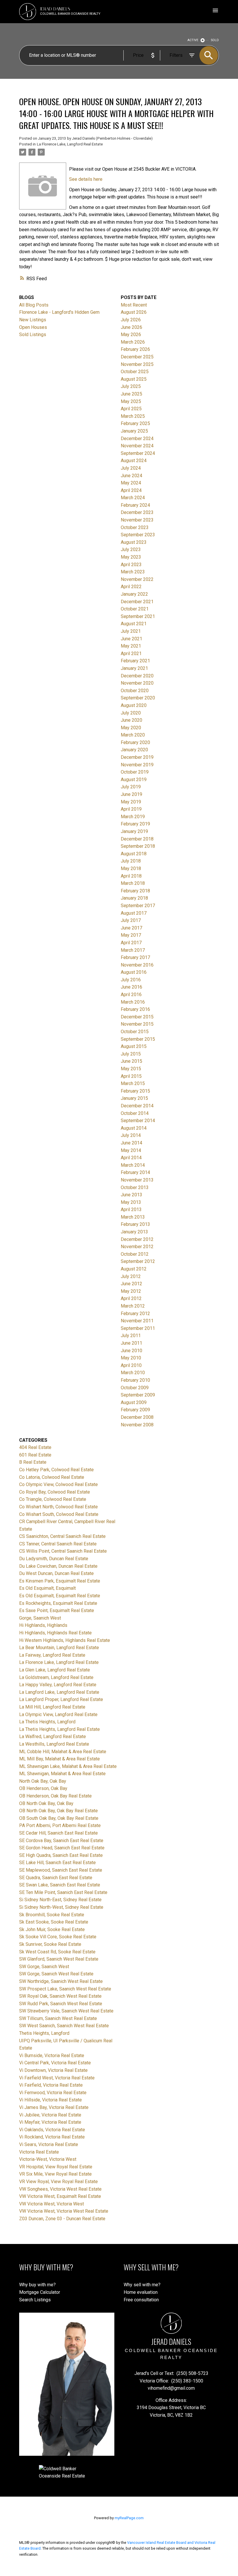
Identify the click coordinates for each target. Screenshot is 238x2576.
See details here (86, 179)
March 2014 (133, 1165)
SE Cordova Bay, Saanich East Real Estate (61, 1841)
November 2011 (137, 1321)
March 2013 (133, 1217)
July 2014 (131, 1135)
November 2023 (137, 520)
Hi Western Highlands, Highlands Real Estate (65, 1640)
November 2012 (137, 1247)
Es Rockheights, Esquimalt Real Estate (58, 1603)
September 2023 (138, 535)
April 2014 (131, 1158)
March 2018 (133, 883)
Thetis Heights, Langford (44, 2033)
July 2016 (131, 980)
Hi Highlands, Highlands (43, 1625)
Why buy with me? (37, 2285)
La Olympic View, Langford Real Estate (58, 1714)
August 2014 (134, 1128)
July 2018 (131, 861)
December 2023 (137, 512)
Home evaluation (141, 2292)
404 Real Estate (35, 1447)
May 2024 (131, 483)
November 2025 (137, 364)
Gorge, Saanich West (40, 1618)
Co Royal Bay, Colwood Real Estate (55, 1492)
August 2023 (134, 542)
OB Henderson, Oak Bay (43, 1788)
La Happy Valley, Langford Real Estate (58, 1685)
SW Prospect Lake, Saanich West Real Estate (65, 1989)
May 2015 (131, 1069)
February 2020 (135, 742)
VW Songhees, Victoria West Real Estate (60, 2189)
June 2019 (131, 794)
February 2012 (135, 1313)
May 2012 (131, 1291)
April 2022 (131, 587)
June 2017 (131, 928)
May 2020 (131, 728)
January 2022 (134, 594)
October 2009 (135, 1388)
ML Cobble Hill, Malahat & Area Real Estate (63, 1752)
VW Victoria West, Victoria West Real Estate (64, 2211)
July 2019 (131, 787)
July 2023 (131, 549)
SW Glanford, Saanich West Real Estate (59, 1959)
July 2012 (131, 1276)
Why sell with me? (142, 2285)
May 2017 (131, 935)
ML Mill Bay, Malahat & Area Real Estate (59, 1759)
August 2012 (134, 1269)
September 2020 (138, 698)
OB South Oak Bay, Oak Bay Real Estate (59, 1818)
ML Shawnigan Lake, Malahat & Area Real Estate (68, 1766)
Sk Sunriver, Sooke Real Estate (50, 1944)
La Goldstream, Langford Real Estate (56, 1677)
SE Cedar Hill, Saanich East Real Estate (58, 1833)
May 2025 (131, 401)
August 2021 (134, 624)
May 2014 (131, 1150)
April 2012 (131, 1298)
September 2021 (138, 616)
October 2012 (135, 1254)
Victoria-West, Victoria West (48, 2159)
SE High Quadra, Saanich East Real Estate (61, 1855)
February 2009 (135, 1410)
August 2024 (134, 461)
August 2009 (134, 1402)
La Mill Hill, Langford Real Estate (52, 1707)
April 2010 (131, 1365)
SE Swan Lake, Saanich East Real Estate (60, 1885)
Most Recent (134, 305)
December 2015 (137, 1017)
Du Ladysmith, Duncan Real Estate (54, 1559)
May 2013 (131, 1202)
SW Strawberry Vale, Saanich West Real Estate (66, 2011)
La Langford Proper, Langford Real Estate (61, 1699)
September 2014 (138, 1121)
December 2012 (137, 1239)
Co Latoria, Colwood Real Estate (52, 1477)
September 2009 (138, 1395)
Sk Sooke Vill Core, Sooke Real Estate (58, 1937)
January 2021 (134, 668)
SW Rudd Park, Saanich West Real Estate (61, 2004)
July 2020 (131, 713)
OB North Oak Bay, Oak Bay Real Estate (58, 1811)
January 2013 (134, 1232)
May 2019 (131, 802)
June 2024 (131, 476)
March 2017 (133, 950)
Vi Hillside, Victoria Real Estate (51, 2100)
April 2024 (131, 490)
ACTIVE (193, 40)
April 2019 (131, 809)
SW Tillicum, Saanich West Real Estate (58, 2018)
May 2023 (131, 557)
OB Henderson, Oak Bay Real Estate (55, 1796)
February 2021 (135, 661)
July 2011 (131, 1336)
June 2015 (131, 1061)
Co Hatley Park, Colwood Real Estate (56, 1470)
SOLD (215, 40)
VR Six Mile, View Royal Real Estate (55, 2174)
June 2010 (131, 1351)
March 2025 (133, 416)
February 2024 (135, 505)
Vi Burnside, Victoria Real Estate (52, 2055)
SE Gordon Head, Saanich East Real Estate (62, 1848)
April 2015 (131, 1076)
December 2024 (137, 439)
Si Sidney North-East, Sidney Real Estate (60, 1900)
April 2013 (131, 1209)
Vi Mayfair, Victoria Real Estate (50, 2122)
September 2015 (138, 1039)
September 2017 (138, 906)
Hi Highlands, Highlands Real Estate (55, 1633)
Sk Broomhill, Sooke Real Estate (52, 1915)
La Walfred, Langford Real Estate (53, 1737)
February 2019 (135, 824)
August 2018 (134, 854)
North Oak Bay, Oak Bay (43, 1781)
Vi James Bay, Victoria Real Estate (54, 2107)
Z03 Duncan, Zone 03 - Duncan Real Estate (62, 2219)
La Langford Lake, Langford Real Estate (59, 1692)
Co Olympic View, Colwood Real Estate (58, 1484)
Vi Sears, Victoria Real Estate (49, 2144)
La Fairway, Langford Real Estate (52, 1655)
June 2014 (131, 1143)
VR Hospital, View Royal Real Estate (56, 2167)
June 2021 (131, 639)
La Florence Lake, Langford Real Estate (70, 144)
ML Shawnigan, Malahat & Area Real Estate (62, 1774)
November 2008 (137, 1425)
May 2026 (131, 334)
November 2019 (137, 765)
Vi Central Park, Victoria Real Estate (55, 2063)
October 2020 (135, 691)
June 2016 (131, 987)
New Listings (33, 320)
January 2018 (134, 898)
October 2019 (135, 772)
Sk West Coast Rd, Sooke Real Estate (57, 1952)
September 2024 (138, 453)
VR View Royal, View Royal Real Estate (58, 2182)
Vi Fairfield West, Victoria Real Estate (57, 2078)
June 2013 (131, 1195)
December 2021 (137, 602)
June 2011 (131, 1343)
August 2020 (134, 705)
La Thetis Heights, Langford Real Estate (59, 1729)
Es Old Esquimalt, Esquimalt (47, 1588)
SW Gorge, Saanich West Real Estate (56, 1974)
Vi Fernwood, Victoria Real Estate (53, 2093)
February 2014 (135, 1172)
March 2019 (133, 817)
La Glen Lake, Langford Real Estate (55, 1670)
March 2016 (133, 1002)
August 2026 (134, 312)
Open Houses (33, 327)
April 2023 (131, 565)
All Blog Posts (34, 305)
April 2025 (131, 409)
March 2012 (133, 1306)
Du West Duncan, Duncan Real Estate (56, 1573)
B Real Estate (33, 1462)
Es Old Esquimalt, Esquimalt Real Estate (60, 1596)
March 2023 (133, 572)
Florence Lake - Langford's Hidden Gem (59, 312)
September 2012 (138, 1261)
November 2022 (137, 579)
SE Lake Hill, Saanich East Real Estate (57, 1863)
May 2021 (131, 646)
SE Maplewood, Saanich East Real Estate (61, 1870)
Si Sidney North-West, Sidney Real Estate (61, 1907)
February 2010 (135, 1380)
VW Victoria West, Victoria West (52, 2204)
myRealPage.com (129, 2518)
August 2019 (134, 780)
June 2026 (131, 327)
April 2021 (131, 653)
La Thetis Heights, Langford (47, 1722)
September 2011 (138, 1328)
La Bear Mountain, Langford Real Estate (59, 1648)
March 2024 (133, 498)
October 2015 (135, 1032)
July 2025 (131, 386)
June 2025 (131, 394)
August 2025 (134, 379)
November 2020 (137, 683)
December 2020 (137, 676)
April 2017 (131, 943)
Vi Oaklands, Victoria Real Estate (52, 2130)
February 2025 (135, 423)
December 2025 (137, 357)
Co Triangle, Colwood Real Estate (53, 1499)
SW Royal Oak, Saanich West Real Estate (60, 1996)
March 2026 (133, 342)
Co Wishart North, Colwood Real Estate (58, 1507)
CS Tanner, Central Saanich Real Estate (58, 1544)
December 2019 (137, 757)
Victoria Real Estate (39, 2152)
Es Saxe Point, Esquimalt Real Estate (57, 1610)
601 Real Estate (35, 1455)
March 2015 (133, 1083)
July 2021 (131, 631)
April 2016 (131, 995)
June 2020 (131, 720)
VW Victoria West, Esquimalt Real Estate (60, 2196)
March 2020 (133, 735)
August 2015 (134, 1046)
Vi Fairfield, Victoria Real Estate (51, 2085)
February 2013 (135, 1224)
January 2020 (134, 750)
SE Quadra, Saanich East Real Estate (56, 1878)
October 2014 (135, 1113)
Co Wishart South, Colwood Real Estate (59, 1514)
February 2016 (135, 1009)
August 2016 (134, 972)
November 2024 (137, 446)
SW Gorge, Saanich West (44, 1967)
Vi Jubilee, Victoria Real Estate (50, 2115)
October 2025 (135, 372)
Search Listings (35, 2300)
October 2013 (135, 1187)
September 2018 (138, 846)
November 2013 (137, 1180)
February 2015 (135, 1091)
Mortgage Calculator (40, 2292)
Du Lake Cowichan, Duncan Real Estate (58, 1566)
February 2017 (135, 957)
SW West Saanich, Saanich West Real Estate (64, 2026)
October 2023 (135, 527)
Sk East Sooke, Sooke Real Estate (54, 1922)
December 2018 (137, 839)
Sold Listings (33, 334)
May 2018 (131, 868)
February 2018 (135, 891)
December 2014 (137, 1106)
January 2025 (134, 431)
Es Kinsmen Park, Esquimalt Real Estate (60, 1581)
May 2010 (131, 1358)
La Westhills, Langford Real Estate (54, 1744)
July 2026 (131, 320)
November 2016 (137, 965)
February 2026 (135, 349)
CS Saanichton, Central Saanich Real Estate (62, 1536)
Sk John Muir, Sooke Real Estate (52, 1929)
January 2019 (134, 831)
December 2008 (137, 1417)
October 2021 (135, 609)
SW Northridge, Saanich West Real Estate (61, 1981)
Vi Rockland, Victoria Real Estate (52, 2137)
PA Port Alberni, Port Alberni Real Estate (60, 1825)
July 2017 (131, 920)
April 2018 (131, 876)
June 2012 (131, 1284)
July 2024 (131, 468)
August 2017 (134, 913)
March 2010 (133, 1373)
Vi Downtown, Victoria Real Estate (53, 2070)
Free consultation (141, 2300)
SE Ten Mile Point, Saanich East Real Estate (63, 1892)
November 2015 (137, 1024)
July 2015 (131, 1054)
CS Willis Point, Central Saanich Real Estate (63, 1551)
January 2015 (134, 1098)
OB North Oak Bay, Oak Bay (46, 1803)
